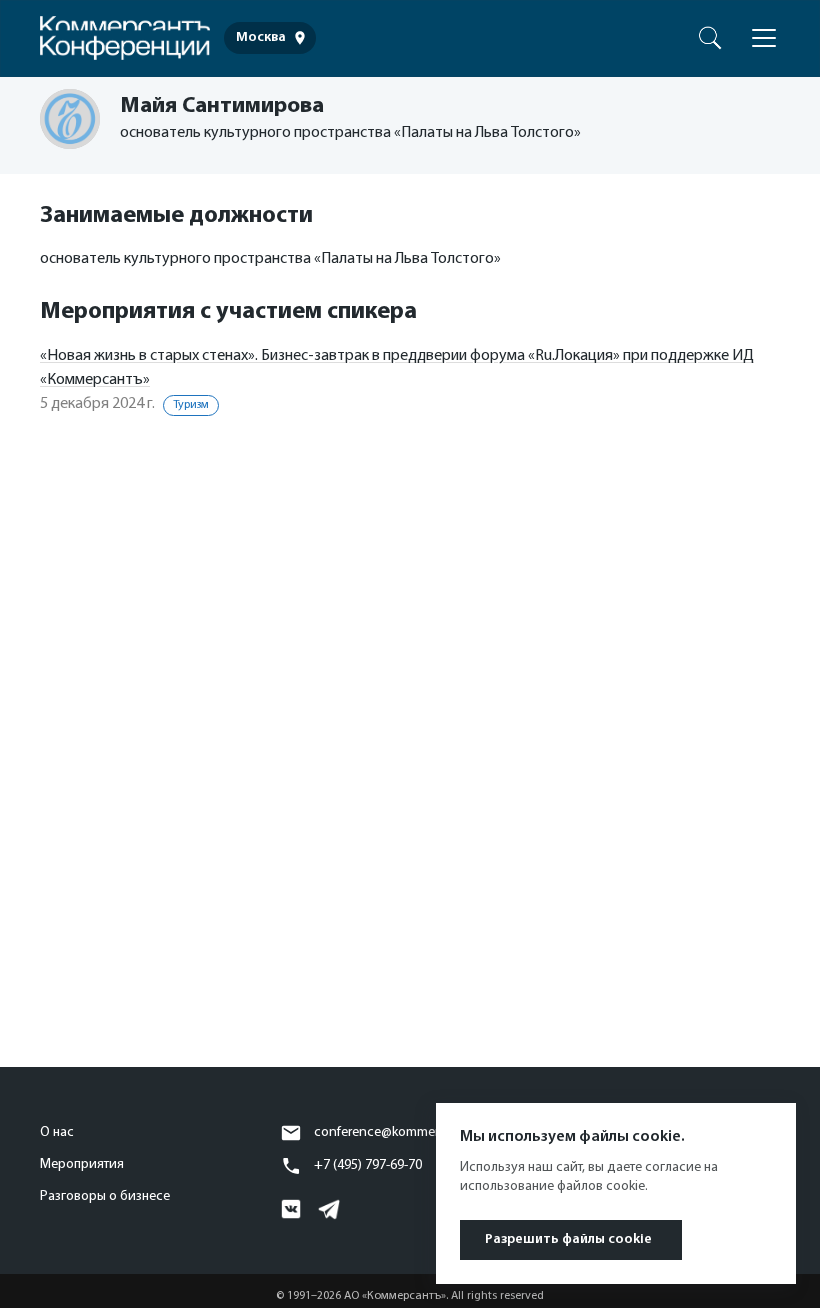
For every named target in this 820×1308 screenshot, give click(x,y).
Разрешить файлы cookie (568, 1239)
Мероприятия (82, 1164)
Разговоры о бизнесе (105, 1196)
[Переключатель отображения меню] (764, 38)
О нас (57, 1132)
